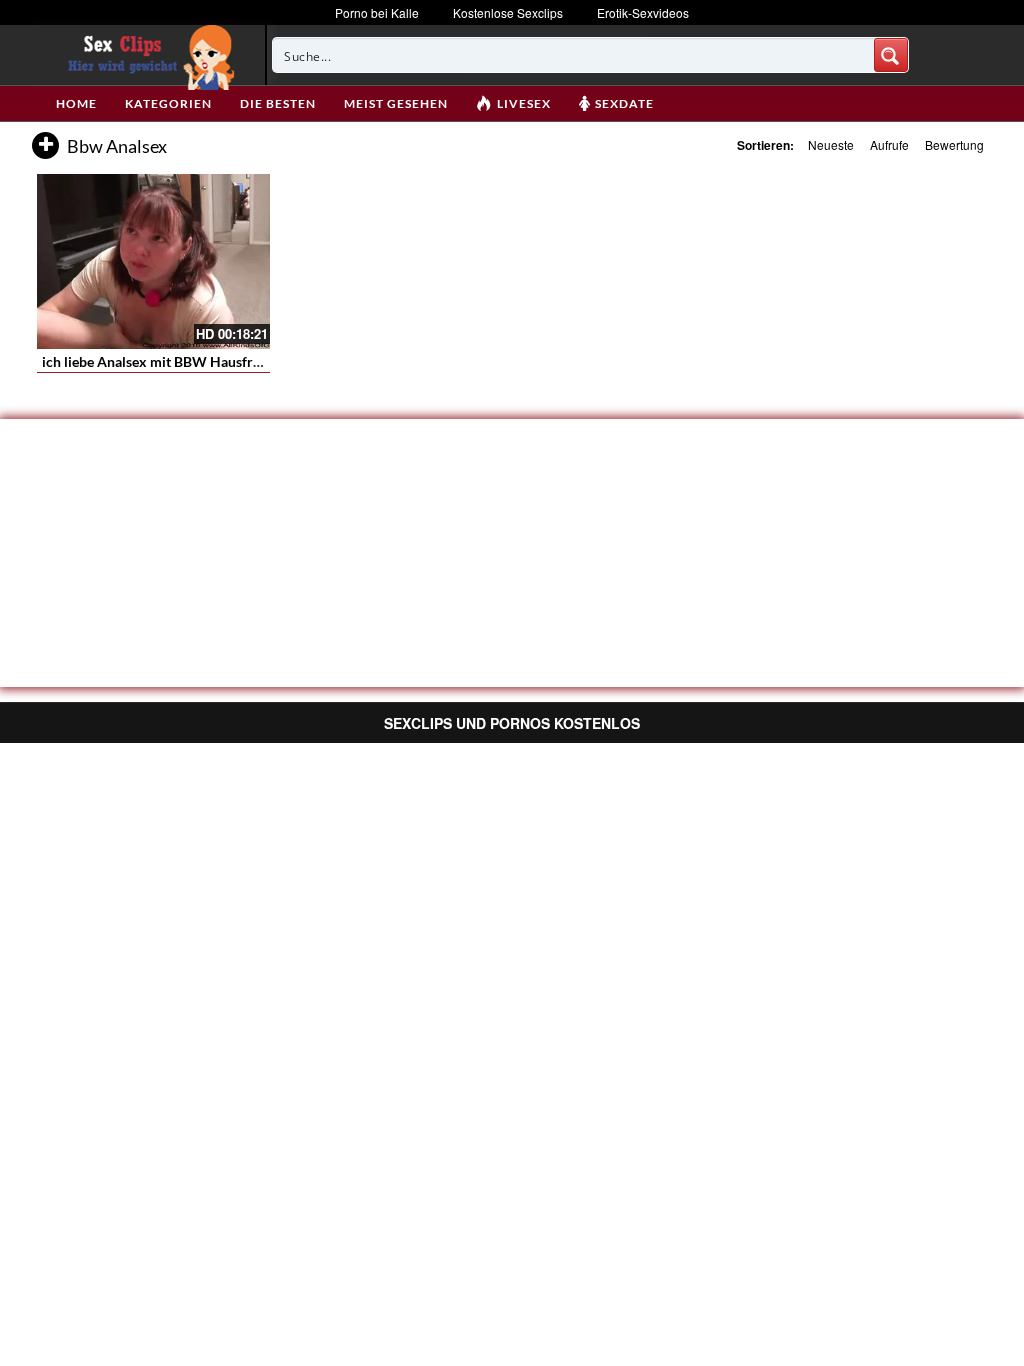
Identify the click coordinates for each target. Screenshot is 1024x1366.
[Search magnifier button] (891, 55)
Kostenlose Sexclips (508, 12)
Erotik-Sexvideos (643, 12)
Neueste (831, 144)
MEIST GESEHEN (396, 103)
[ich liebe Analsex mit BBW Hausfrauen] (153, 261)
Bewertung (954, 144)
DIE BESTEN (278, 103)
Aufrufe (889, 144)
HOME (76, 103)
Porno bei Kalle (377, 12)
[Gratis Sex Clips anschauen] (146, 55)
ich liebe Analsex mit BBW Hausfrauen (162, 361)
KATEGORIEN (168, 103)
